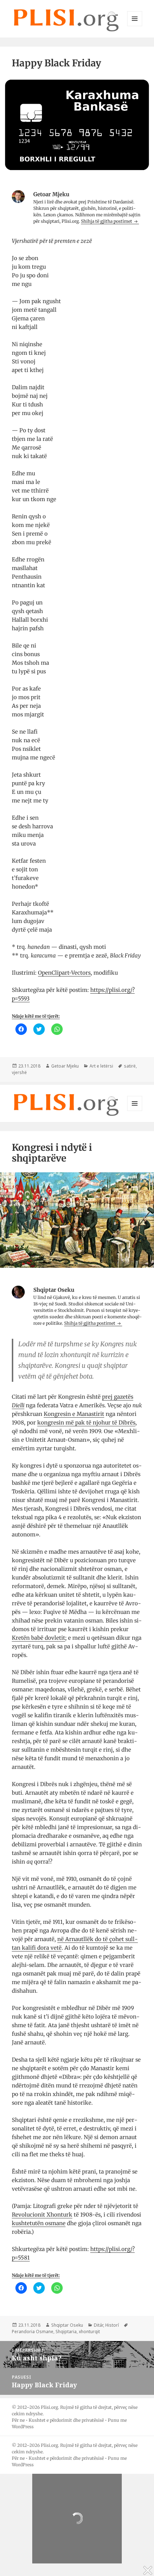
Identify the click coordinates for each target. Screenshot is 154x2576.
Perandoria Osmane (33, 2332)
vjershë (19, 1072)
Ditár (98, 2325)
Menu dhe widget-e (135, 26)
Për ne (18, 2420)
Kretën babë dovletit (38, 1638)
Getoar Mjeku (65, 1066)
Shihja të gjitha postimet (107, 221)
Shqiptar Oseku (67, 2325)
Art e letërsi (101, 1066)
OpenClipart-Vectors (64, 973)
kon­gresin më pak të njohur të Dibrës (86, 1423)
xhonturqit (89, 2332)
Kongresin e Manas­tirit (74, 1414)
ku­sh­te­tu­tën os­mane (39, 2223)
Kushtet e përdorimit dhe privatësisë (66, 2420)
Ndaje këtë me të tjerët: (36, 1016)
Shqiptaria (66, 2332)
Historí (112, 2325)
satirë (130, 1066)
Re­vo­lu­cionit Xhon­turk (42, 2215)
